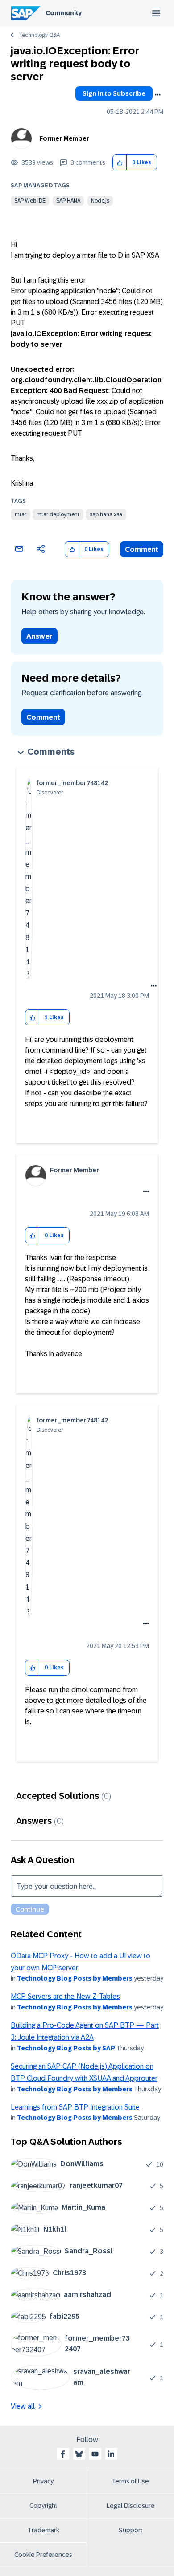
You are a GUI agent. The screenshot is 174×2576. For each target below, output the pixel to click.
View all (23, 2406)
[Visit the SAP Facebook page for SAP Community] (63, 2454)
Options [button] (157, 95)
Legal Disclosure (131, 2506)
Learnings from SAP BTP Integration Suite (75, 2107)
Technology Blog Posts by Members (75, 1978)
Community (64, 13)
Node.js (100, 201)
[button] (120, 163)
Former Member (64, 138)
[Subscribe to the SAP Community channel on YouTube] (95, 2454)
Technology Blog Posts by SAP (66, 2048)
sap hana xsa (106, 514)
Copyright (43, 2506)
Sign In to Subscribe (114, 93)
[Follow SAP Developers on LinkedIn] (111, 2454)
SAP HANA (68, 201)
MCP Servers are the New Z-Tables (65, 1996)
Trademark (43, 2530)
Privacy (43, 2481)
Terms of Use (130, 2481)
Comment (142, 549)
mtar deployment (58, 514)
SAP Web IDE (30, 201)
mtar (21, 514)
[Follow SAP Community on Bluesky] (79, 2454)
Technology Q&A (39, 35)
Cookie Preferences (43, 2555)
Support (131, 2530)
